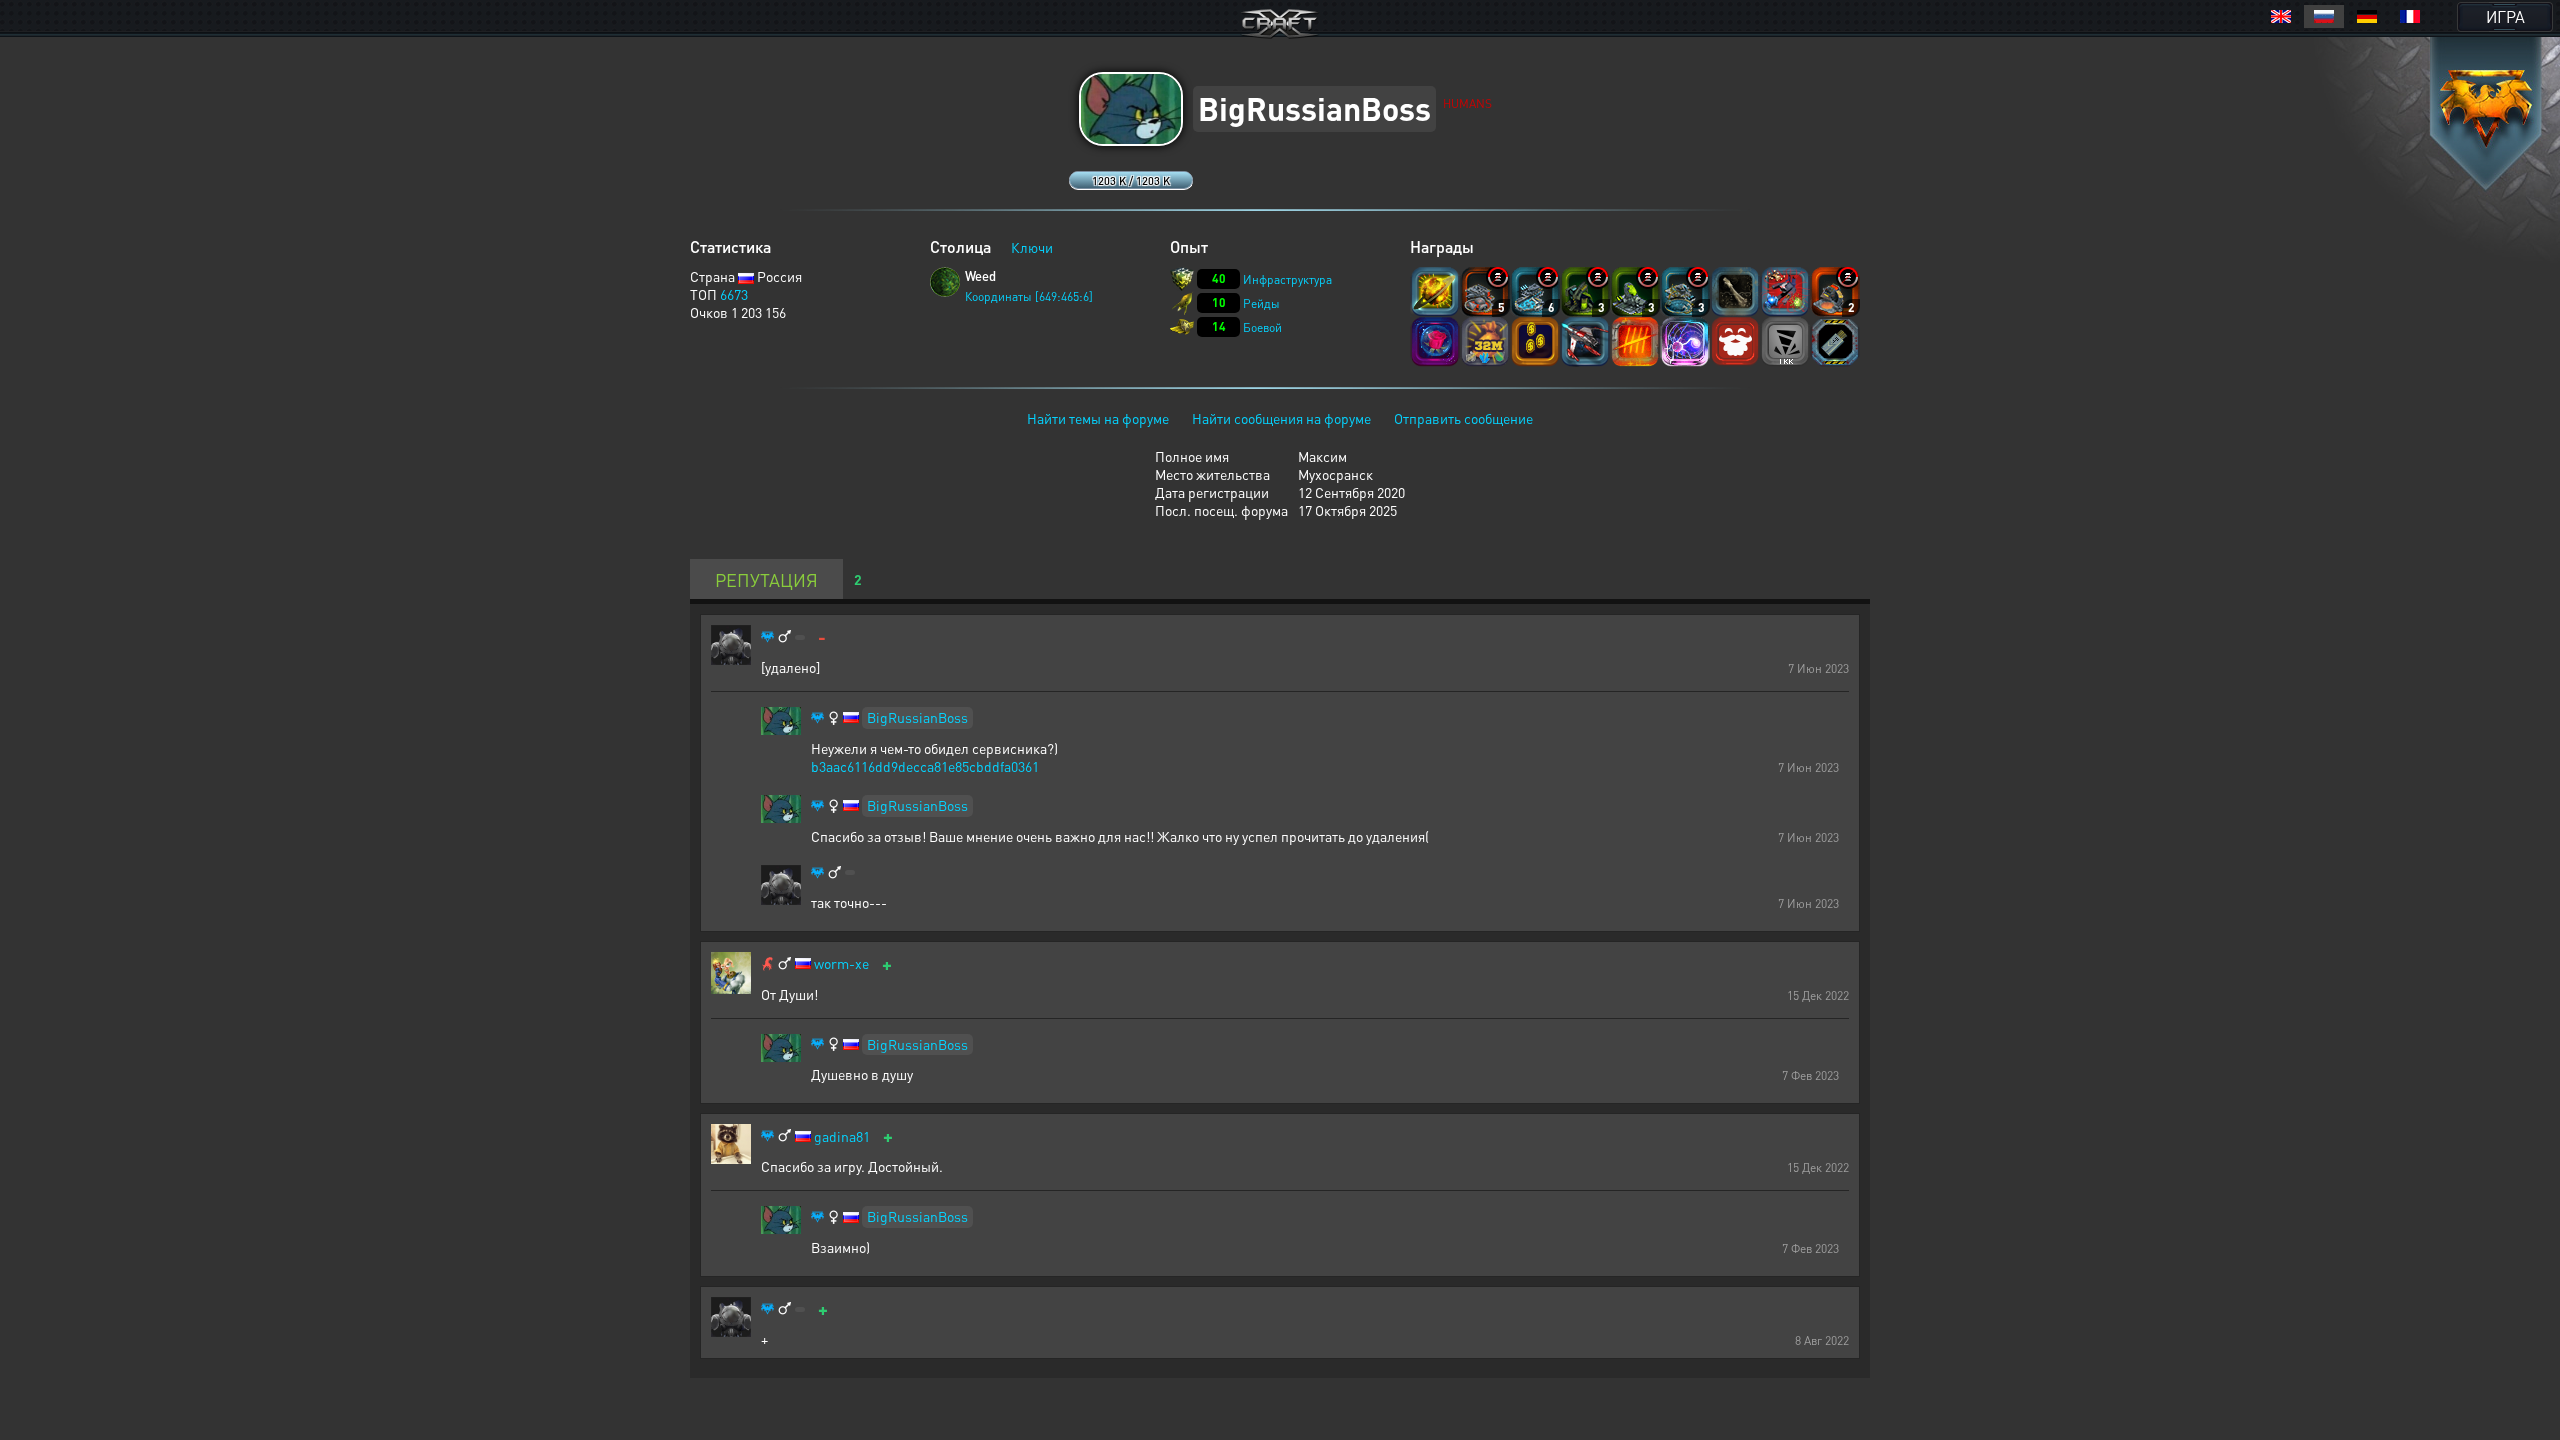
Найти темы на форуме (1098, 418)
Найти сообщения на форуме (1281, 418)
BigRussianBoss (917, 717)
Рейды (1261, 303)
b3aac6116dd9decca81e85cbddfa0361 (925, 766)
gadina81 (842, 1136)
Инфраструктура (1287, 279)
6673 (734, 294)
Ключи (1032, 247)
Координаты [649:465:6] (1029, 296)
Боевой (1262, 327)
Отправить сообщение (1463, 418)
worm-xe (841, 963)
